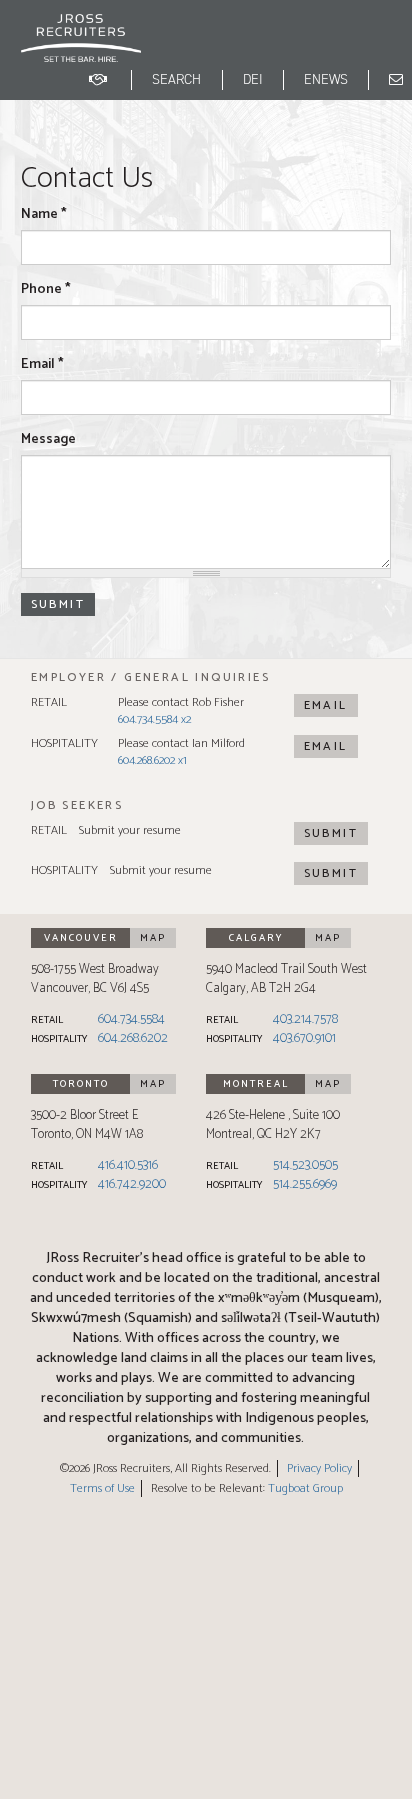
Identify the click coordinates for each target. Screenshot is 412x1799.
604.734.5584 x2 (154, 719)
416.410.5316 (128, 1165)
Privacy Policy (319, 1468)
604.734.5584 (131, 1019)
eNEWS (326, 79)
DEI (253, 79)
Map (153, 938)
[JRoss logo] (81, 49)
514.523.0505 (305, 1165)
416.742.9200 (132, 1184)
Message (48, 440)
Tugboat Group (305, 1488)
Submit (331, 833)
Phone (46, 290)
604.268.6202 (133, 1038)
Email (42, 365)
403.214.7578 (305, 1019)
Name (44, 215)
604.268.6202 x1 (152, 760)
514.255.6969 (305, 1184)
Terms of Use (102, 1488)
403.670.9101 (304, 1038)
